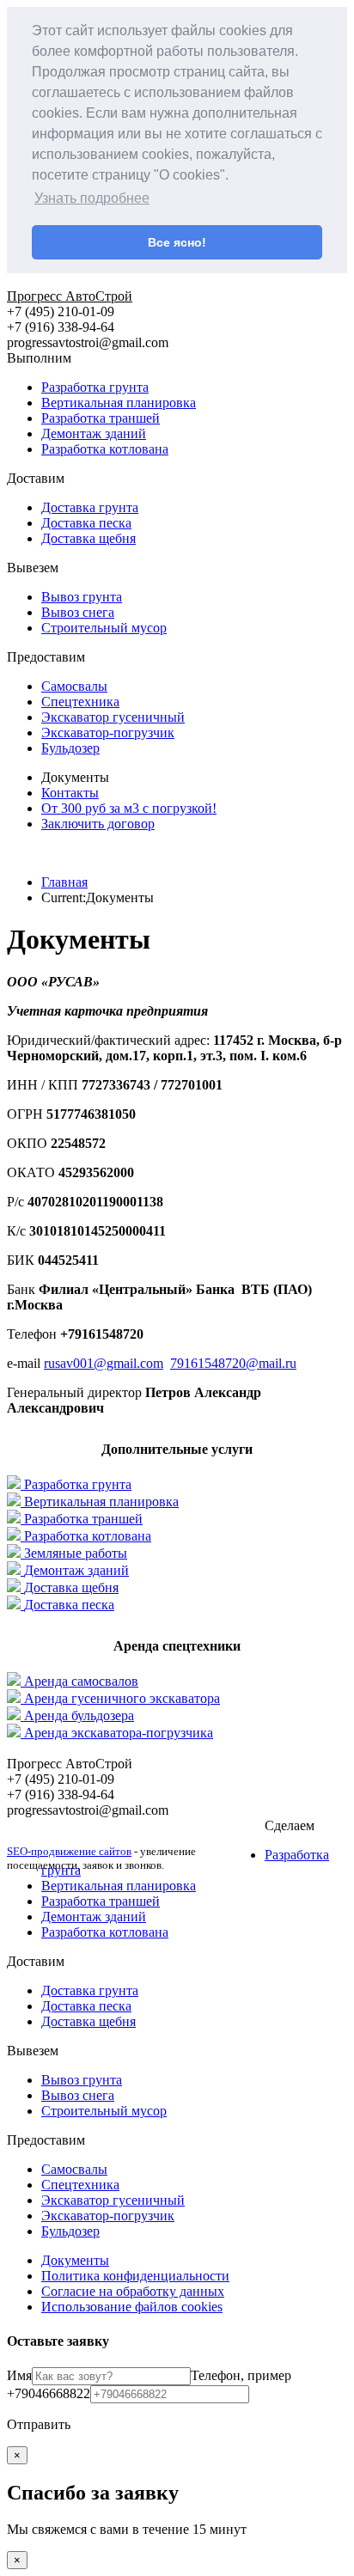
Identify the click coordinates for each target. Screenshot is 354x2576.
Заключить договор (98, 824)
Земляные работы (76, 1553)
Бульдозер (70, 748)
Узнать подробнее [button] (92, 198)
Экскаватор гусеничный (113, 717)
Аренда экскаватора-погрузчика (119, 1733)
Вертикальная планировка (119, 403)
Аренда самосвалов (81, 1681)
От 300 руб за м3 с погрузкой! (129, 808)
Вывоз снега (78, 612)
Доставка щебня (88, 538)
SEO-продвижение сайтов (69, 1851)
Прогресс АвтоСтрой (70, 296)
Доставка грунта (90, 507)
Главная (64, 882)
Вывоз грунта (82, 597)
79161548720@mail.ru (233, 1363)
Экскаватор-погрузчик (108, 733)
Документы (75, 2260)
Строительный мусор (104, 628)
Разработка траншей (101, 418)
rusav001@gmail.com (104, 1363)
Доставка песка (86, 523)
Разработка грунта (95, 387)
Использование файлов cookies (132, 2307)
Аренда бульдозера (79, 1715)
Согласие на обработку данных (133, 2291)
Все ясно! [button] (177, 242)
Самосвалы (74, 686)
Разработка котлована (105, 449)
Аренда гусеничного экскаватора (122, 1698)
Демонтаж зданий (94, 433)
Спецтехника (80, 702)
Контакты (70, 793)
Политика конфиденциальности (135, 2276)
